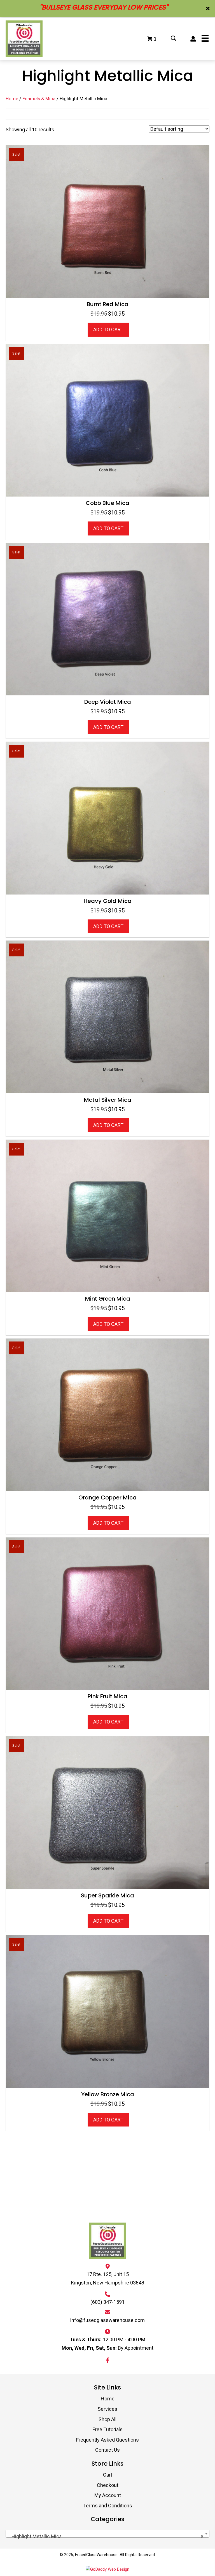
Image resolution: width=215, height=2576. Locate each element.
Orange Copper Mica (107, 1497)
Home (12, 99)
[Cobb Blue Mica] (107, 420)
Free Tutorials (107, 2429)
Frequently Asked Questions (107, 2440)
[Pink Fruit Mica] (107, 1613)
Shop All (107, 2419)
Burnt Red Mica (108, 304)
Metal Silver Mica (108, 1100)
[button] (208, 9)
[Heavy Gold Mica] (107, 818)
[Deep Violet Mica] (107, 619)
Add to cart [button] (108, 329)
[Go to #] (173, 39)
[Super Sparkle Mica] (107, 1812)
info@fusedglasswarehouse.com (107, 2320)
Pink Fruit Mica (107, 1696)
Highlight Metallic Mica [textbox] (106, 2536)
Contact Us (107, 2450)
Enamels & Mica (39, 99)
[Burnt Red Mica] (107, 221)
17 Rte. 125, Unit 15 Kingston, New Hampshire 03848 (108, 2278)
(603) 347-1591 (107, 2302)
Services (107, 2409)
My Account (108, 2495)
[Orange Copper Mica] (107, 1414)
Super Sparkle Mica (107, 1895)
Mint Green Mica (108, 1299)
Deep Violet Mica (108, 702)
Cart (108, 2475)
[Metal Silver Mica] (107, 1016)
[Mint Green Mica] (107, 1216)
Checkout (108, 2485)
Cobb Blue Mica (107, 503)
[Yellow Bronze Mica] (107, 2011)
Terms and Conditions (108, 2506)
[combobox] (107, 2534)
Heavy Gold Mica (108, 901)
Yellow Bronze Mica (108, 2094)
